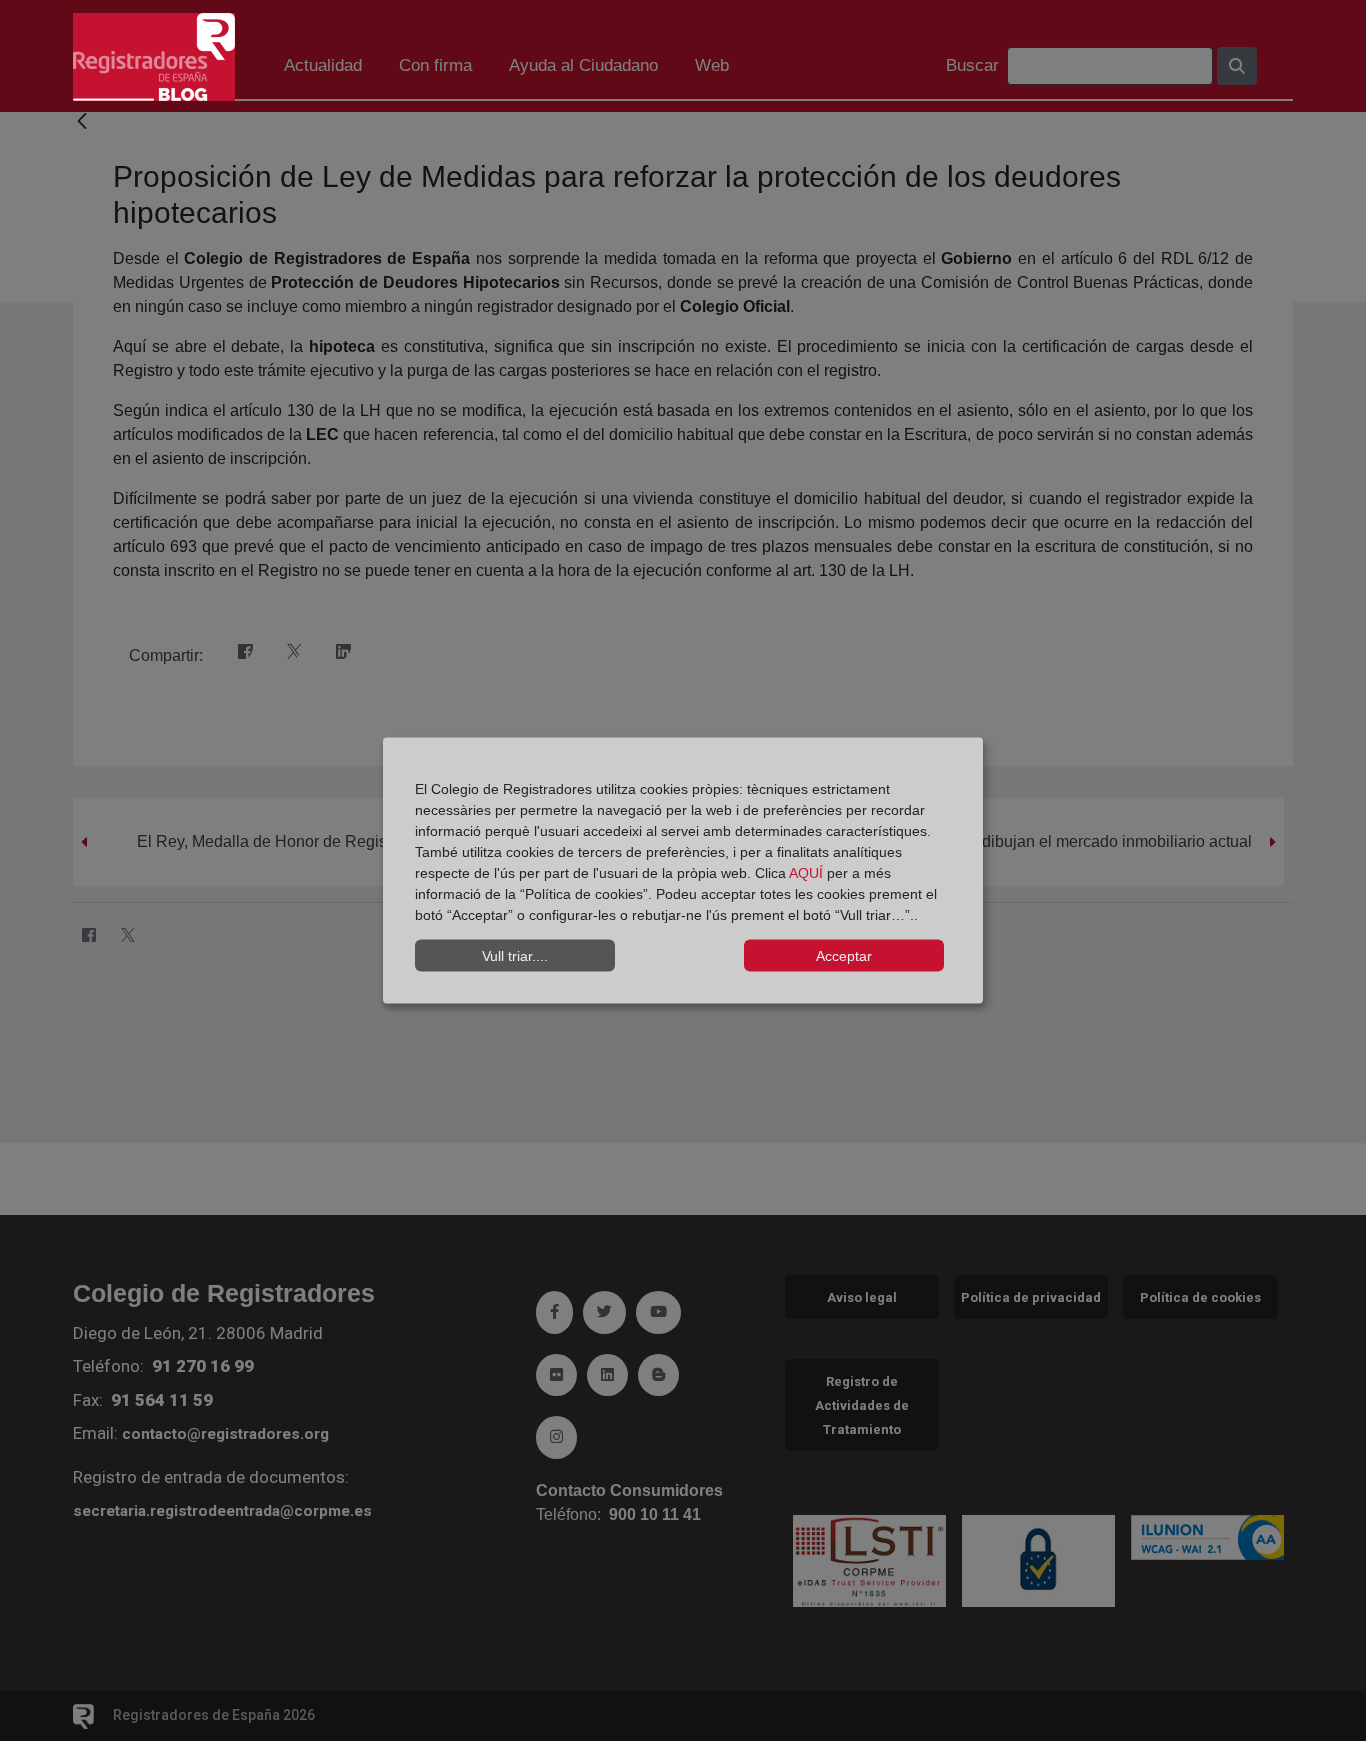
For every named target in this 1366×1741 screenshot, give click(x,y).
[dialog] (683, 870)
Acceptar (844, 955)
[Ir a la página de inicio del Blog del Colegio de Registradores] (154, 55)
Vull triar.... (515, 955)
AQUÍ (808, 873)
